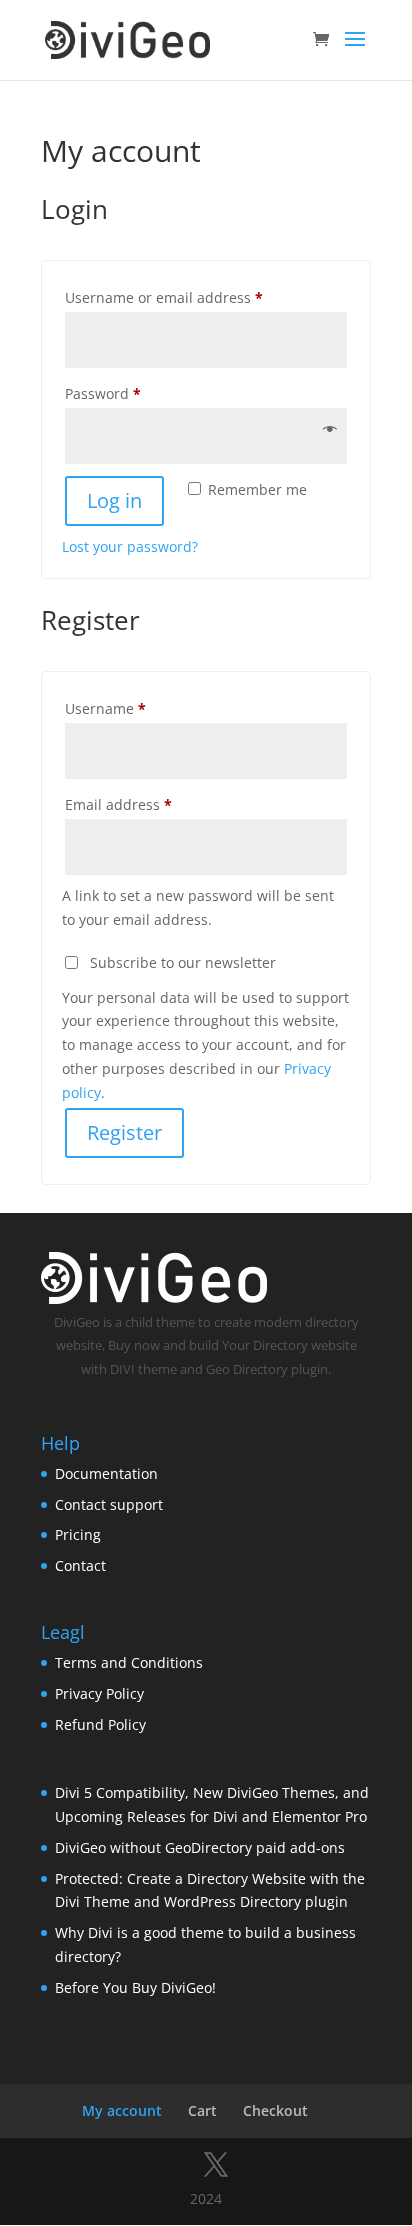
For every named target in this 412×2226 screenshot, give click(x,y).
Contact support (109, 1504)
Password (133, 393)
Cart (202, 2110)
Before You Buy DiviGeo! (135, 1987)
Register (124, 1132)
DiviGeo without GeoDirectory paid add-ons (200, 1847)
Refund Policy (100, 1724)
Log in (114, 500)
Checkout (275, 2110)
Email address (149, 804)
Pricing (78, 1534)
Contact (80, 1565)
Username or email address (194, 297)
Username (136, 708)
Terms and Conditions (129, 1662)
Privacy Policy (99, 1693)
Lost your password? (130, 546)
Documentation (106, 1473)
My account (122, 2110)
